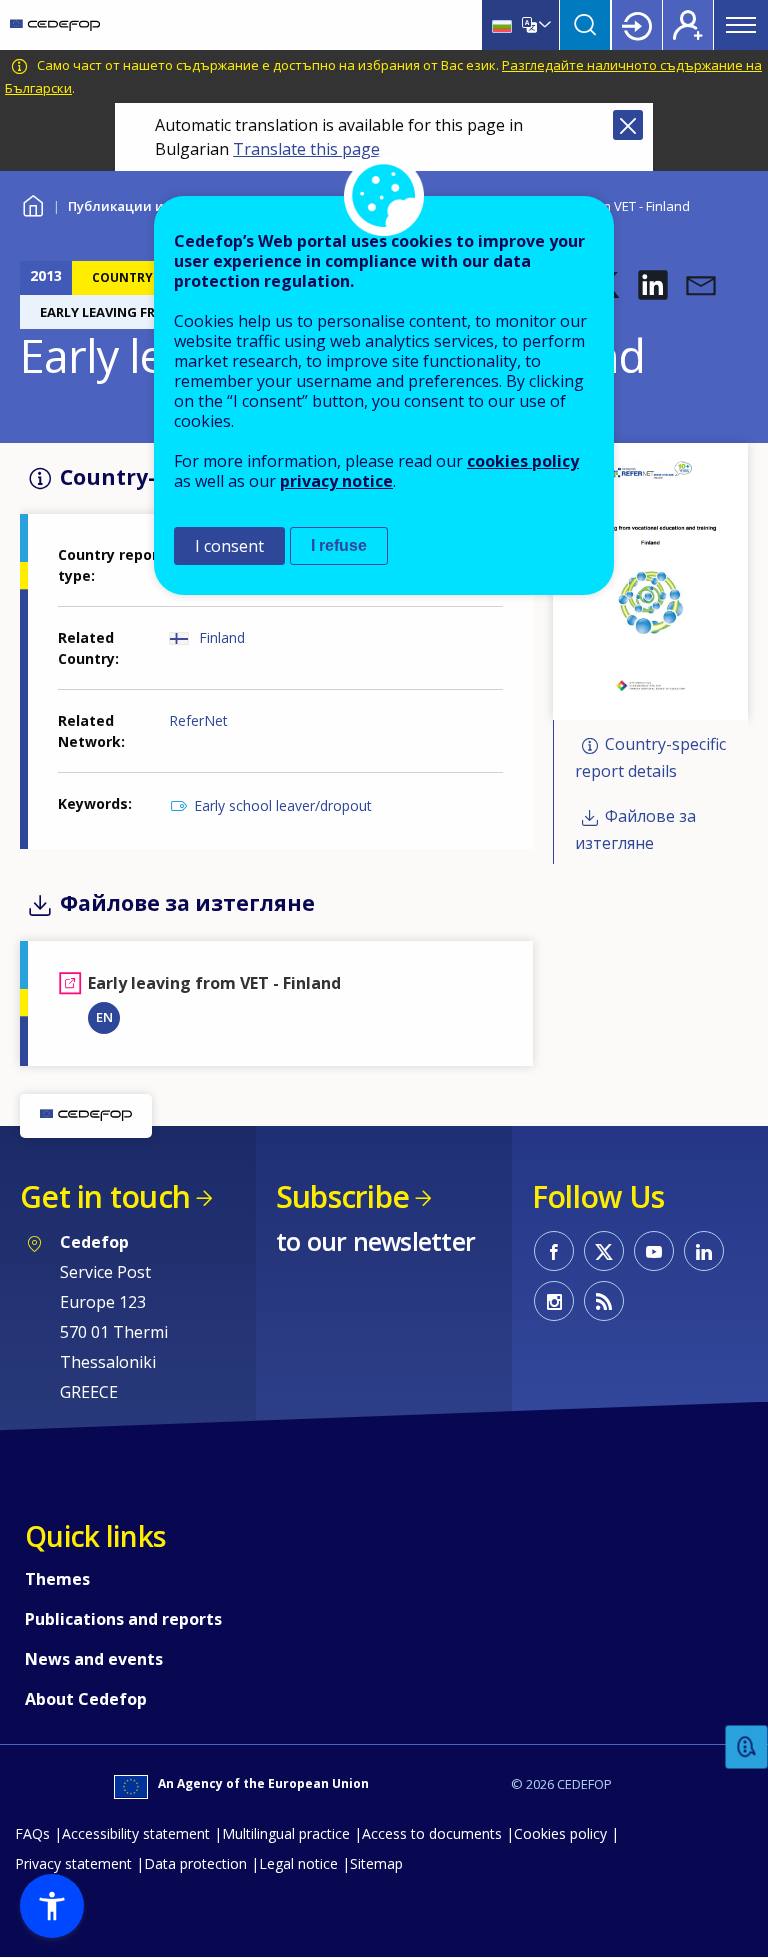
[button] (653, 285)
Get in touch (105, 1196)
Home (32, 203)
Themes (57, 1579)
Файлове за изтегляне (635, 830)
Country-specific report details (650, 757)
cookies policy (523, 461)
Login (637, 25)
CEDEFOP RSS (604, 1301)
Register (688, 25)
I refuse (339, 545)
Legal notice (298, 1863)
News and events (94, 1659)
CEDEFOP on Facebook (554, 1251)
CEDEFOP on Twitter (604, 1251)
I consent (229, 546)
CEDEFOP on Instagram (554, 1301)
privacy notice (336, 481)
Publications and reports (123, 1619)
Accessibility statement (136, 1833)
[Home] (55, 25)
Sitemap (376, 1863)
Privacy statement (73, 1863)
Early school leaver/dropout (283, 805)
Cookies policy (560, 1833)
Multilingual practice (286, 1833)
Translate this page (306, 149)
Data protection (195, 1863)
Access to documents (432, 1833)
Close (628, 125)
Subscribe (342, 1196)
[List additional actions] (543, 25)
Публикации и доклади (147, 206)
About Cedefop (86, 1699)
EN (104, 1017)
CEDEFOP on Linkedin (704, 1251)
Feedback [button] (747, 1747)
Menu (741, 25)
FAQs (32, 1833)
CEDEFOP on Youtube (654, 1251)
